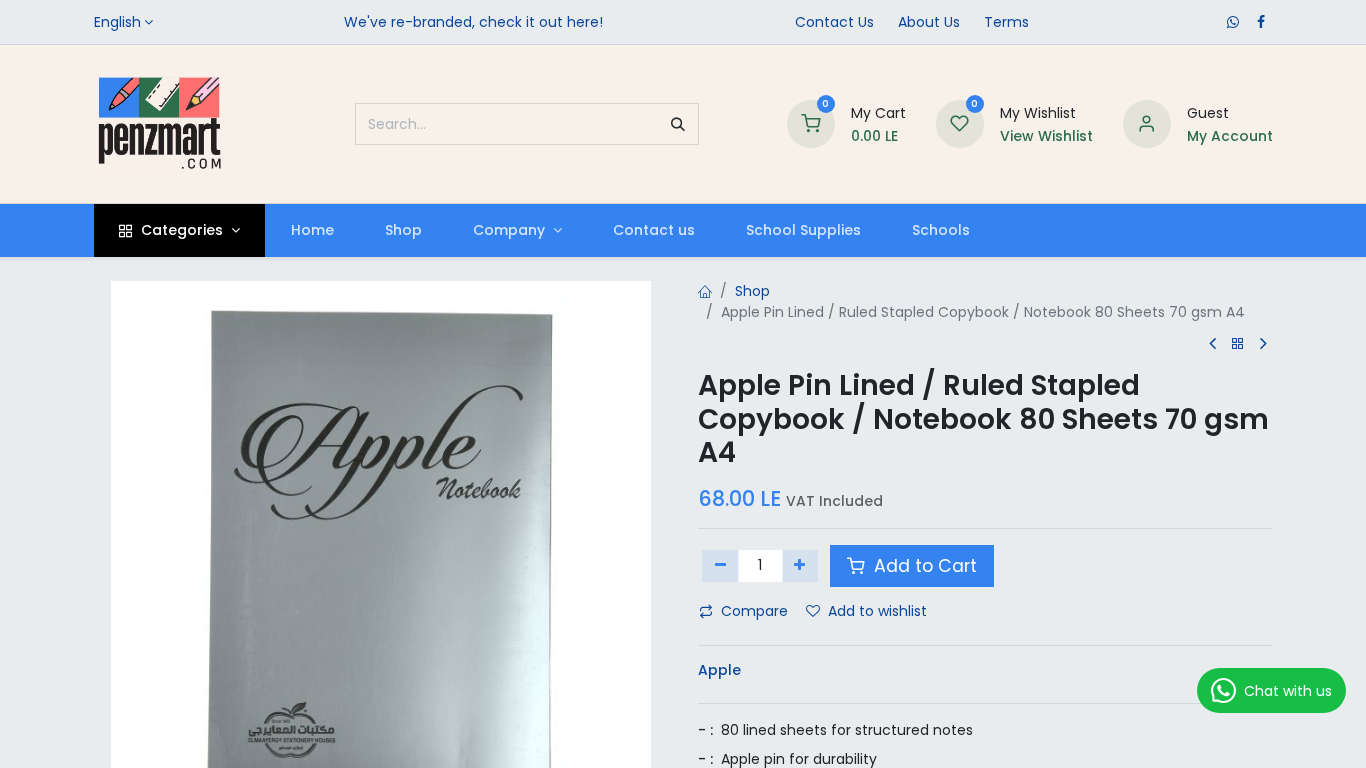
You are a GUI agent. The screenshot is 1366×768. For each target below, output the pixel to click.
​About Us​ (929, 22)
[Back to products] (1238, 344)
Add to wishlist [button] (877, 611)
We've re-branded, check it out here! (473, 22)
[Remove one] (720, 566)
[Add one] (800, 566)
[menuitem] (312, 230)
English (117, 22)
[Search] (678, 124)
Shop (752, 291)
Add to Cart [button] (923, 566)
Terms (1006, 22)
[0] (811, 123)
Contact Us (834, 22)
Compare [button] (754, 611)
